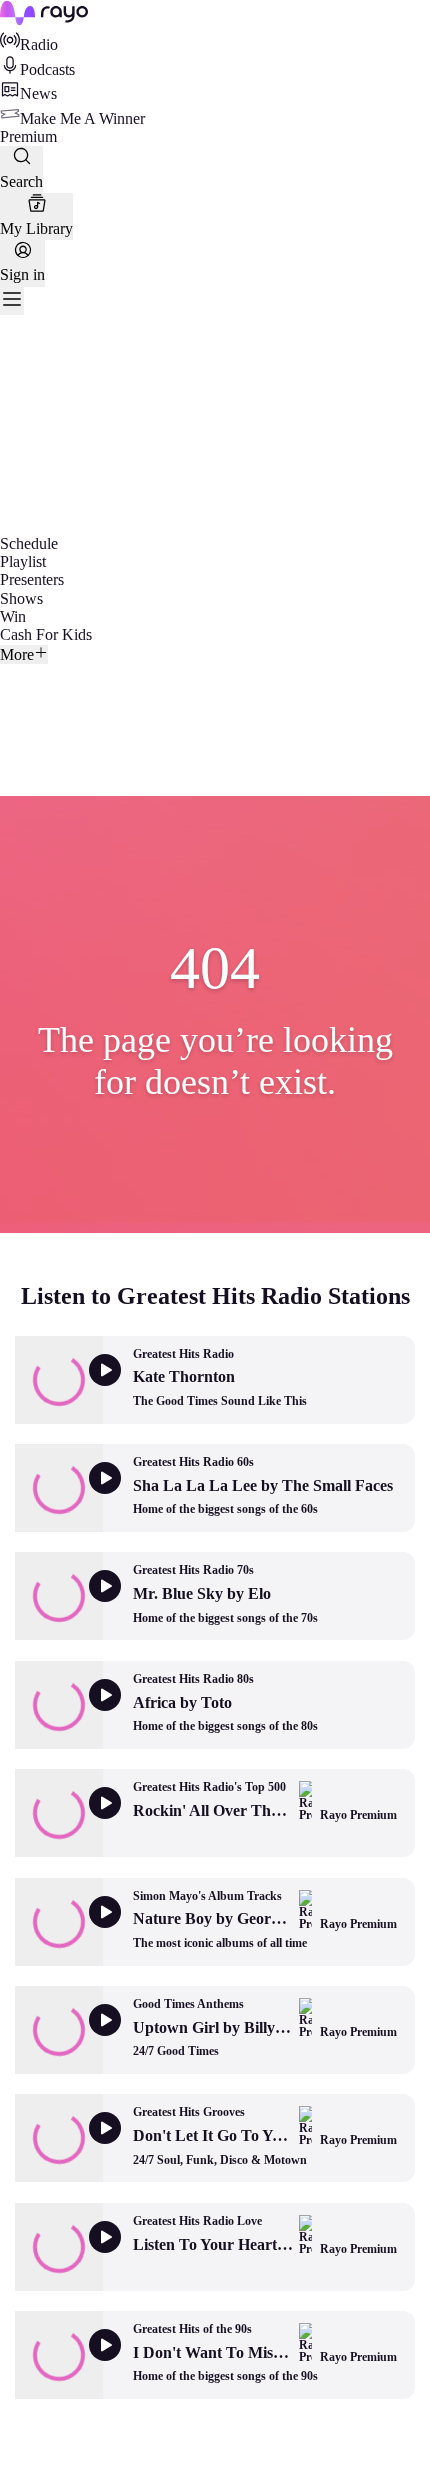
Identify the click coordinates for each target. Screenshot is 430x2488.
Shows (21, 598)
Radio (39, 44)
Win (13, 616)
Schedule (29, 543)
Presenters (32, 579)
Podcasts (47, 69)
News (38, 93)
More (17, 654)
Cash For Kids (46, 634)
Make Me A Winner (82, 118)
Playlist (23, 561)
